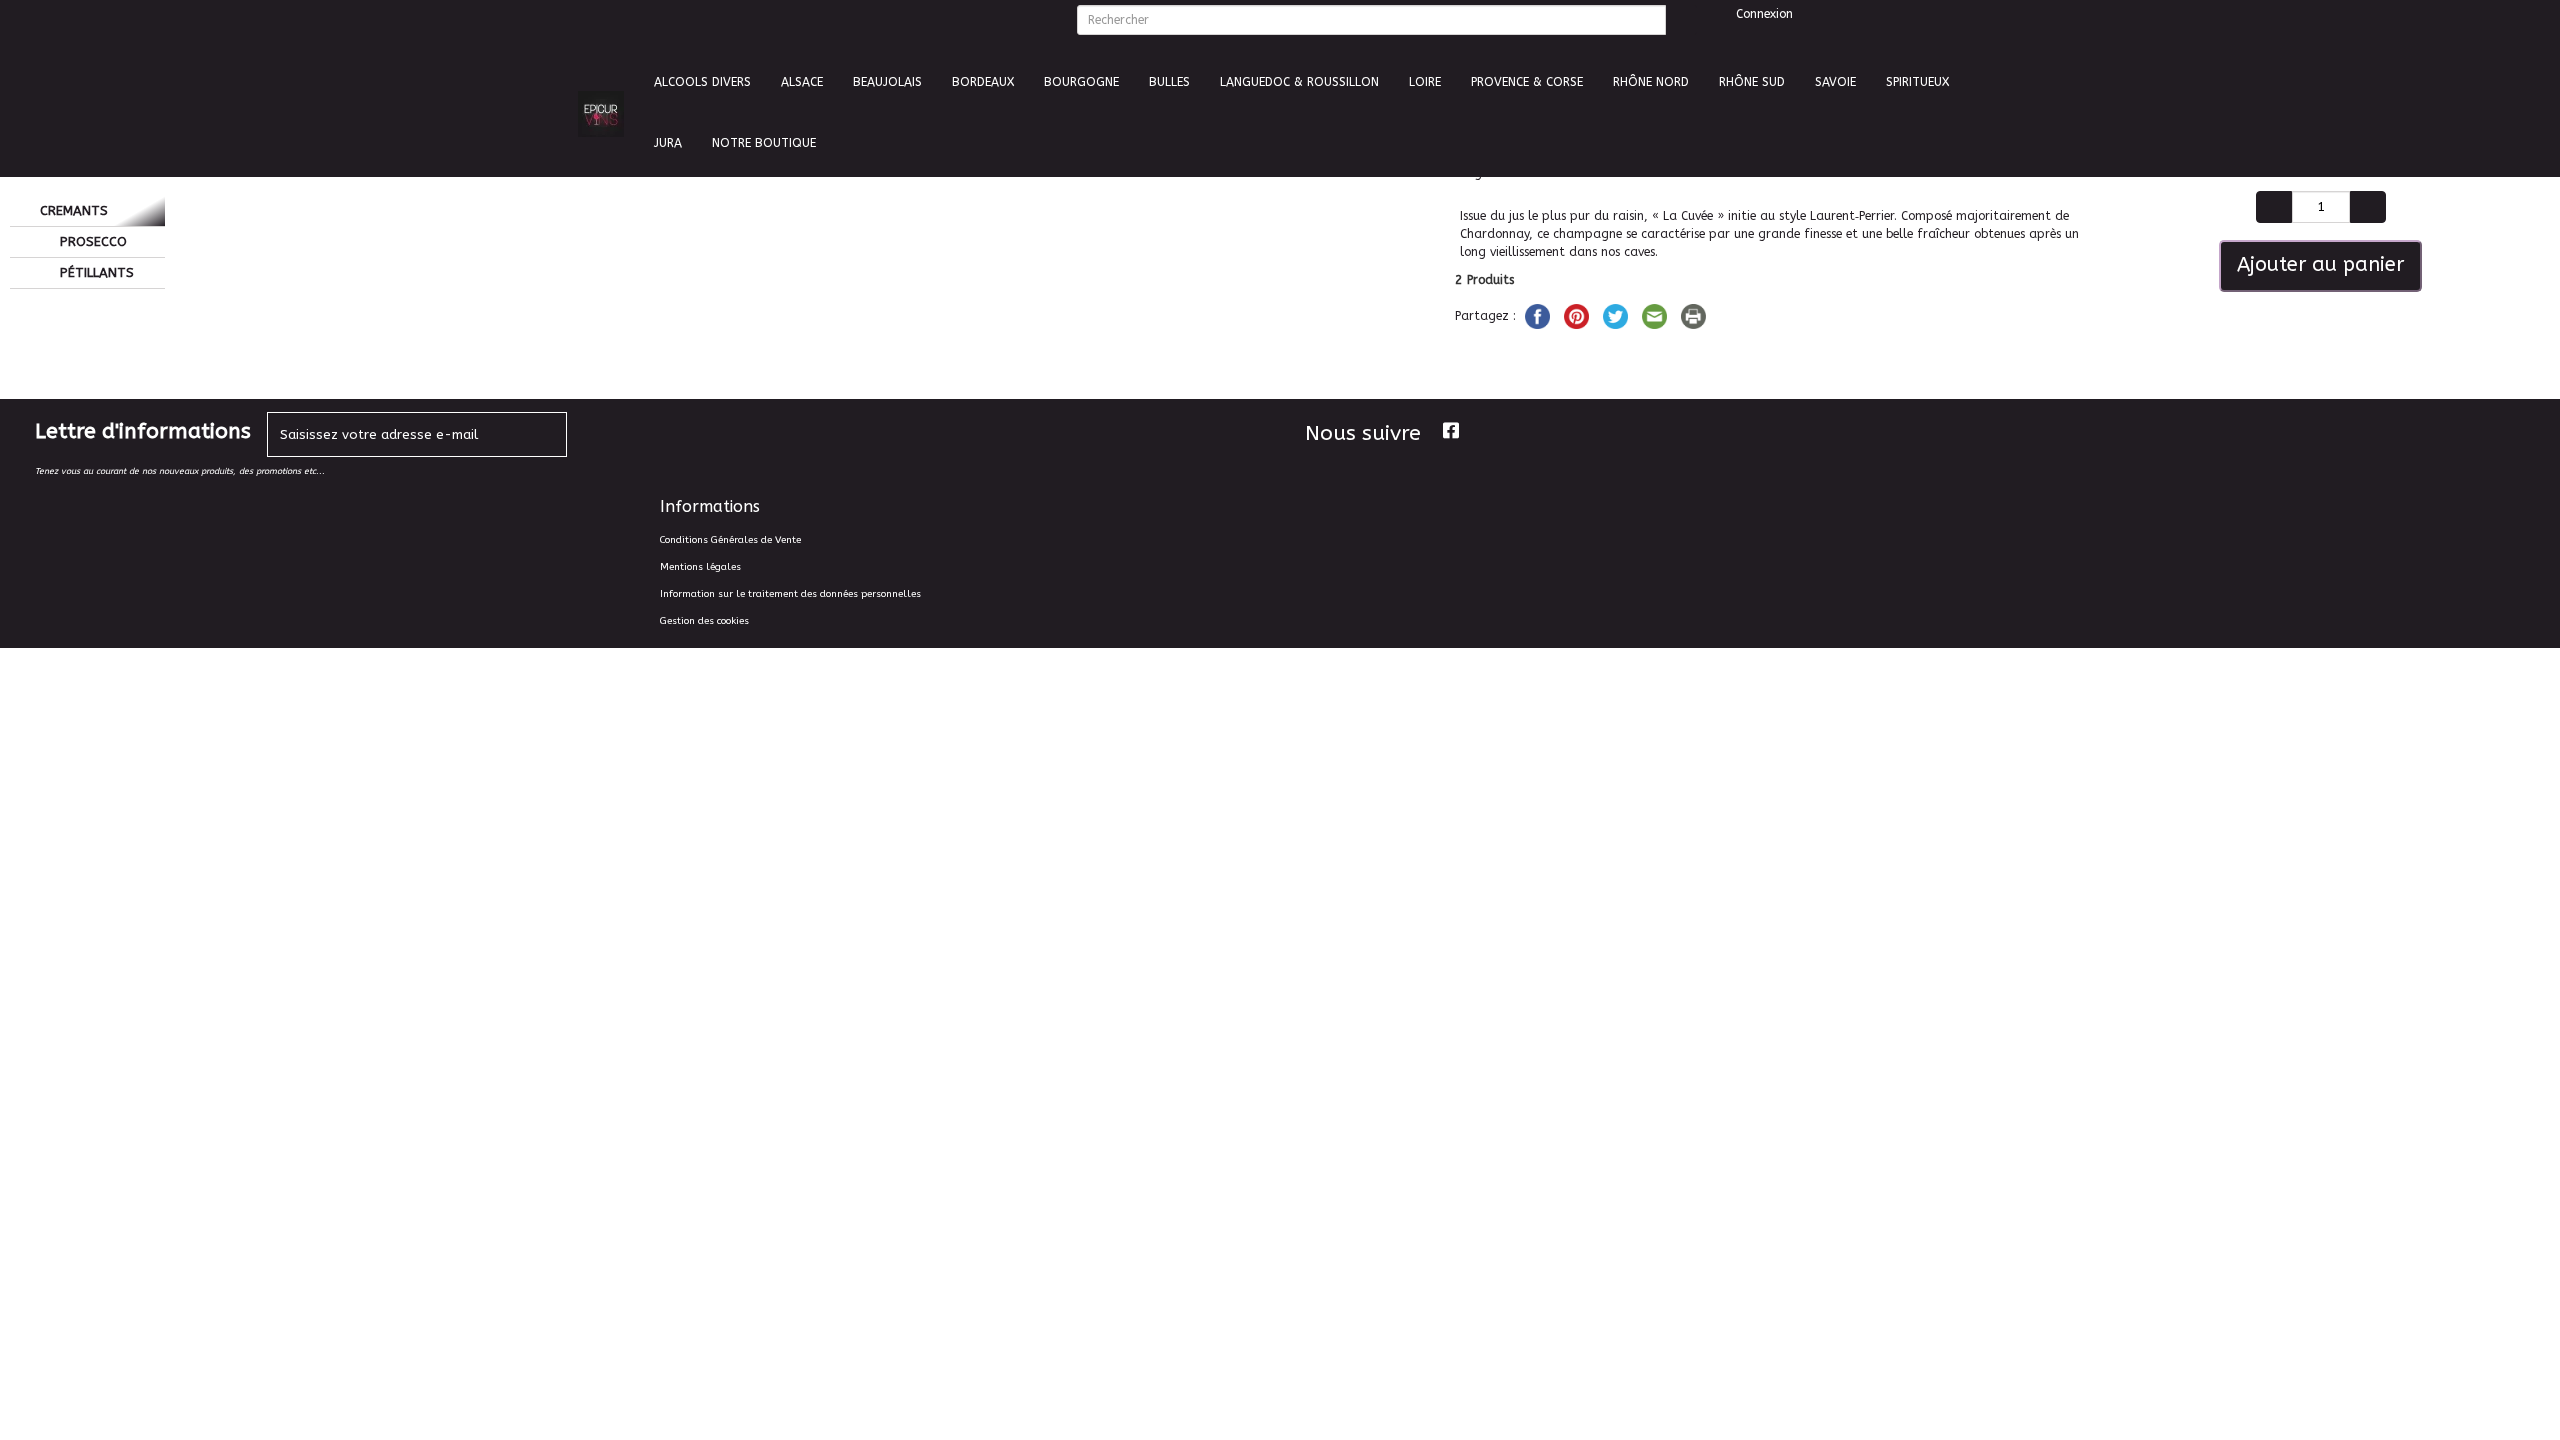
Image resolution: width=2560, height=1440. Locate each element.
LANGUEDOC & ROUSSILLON (1299, 82)
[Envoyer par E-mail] (1656, 315)
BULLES (1169, 82)
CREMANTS (74, 210)
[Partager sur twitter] (1617, 315)
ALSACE (802, 82)
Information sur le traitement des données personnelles (790, 594)
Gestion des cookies (704, 621)
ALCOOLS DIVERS (702, 82)
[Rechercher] (1681, 20)
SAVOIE (1835, 82)
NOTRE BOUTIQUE (764, 143)
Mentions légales (700, 567)
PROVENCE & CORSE (1527, 82)
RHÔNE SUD (1752, 82)
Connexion (1762, 14)
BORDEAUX (983, 82)
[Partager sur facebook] (1539, 315)
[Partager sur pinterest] (1578, 315)
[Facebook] (1451, 430)
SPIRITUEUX (1917, 82)
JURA (668, 143)
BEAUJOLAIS (887, 82)
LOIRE (1425, 82)
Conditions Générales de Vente (730, 540)
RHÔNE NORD (1651, 82)
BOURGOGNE (1081, 82)
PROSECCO (91, 241)
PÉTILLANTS (95, 272)
